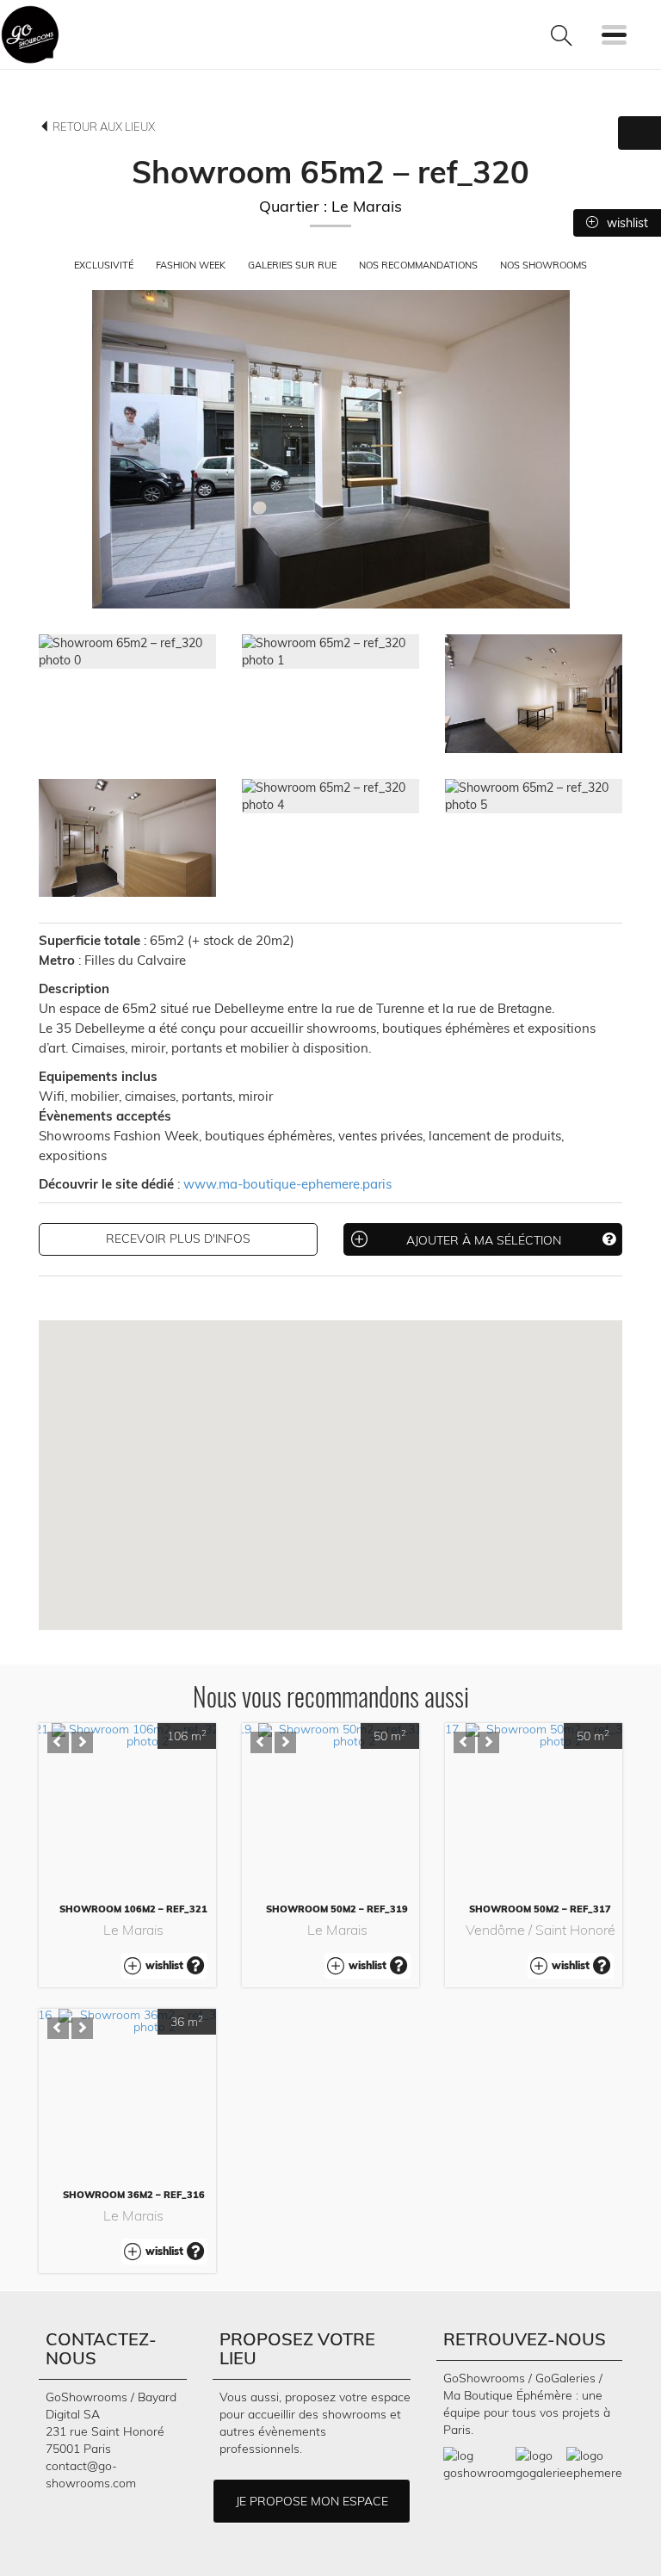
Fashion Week (192, 265)
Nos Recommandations (420, 265)
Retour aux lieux (102, 127)
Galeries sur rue (293, 265)
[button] (58, 1742)
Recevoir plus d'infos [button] (178, 1239)
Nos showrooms (544, 265)
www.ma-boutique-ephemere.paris (287, 1184)
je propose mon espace (312, 2501)
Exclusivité (105, 265)
